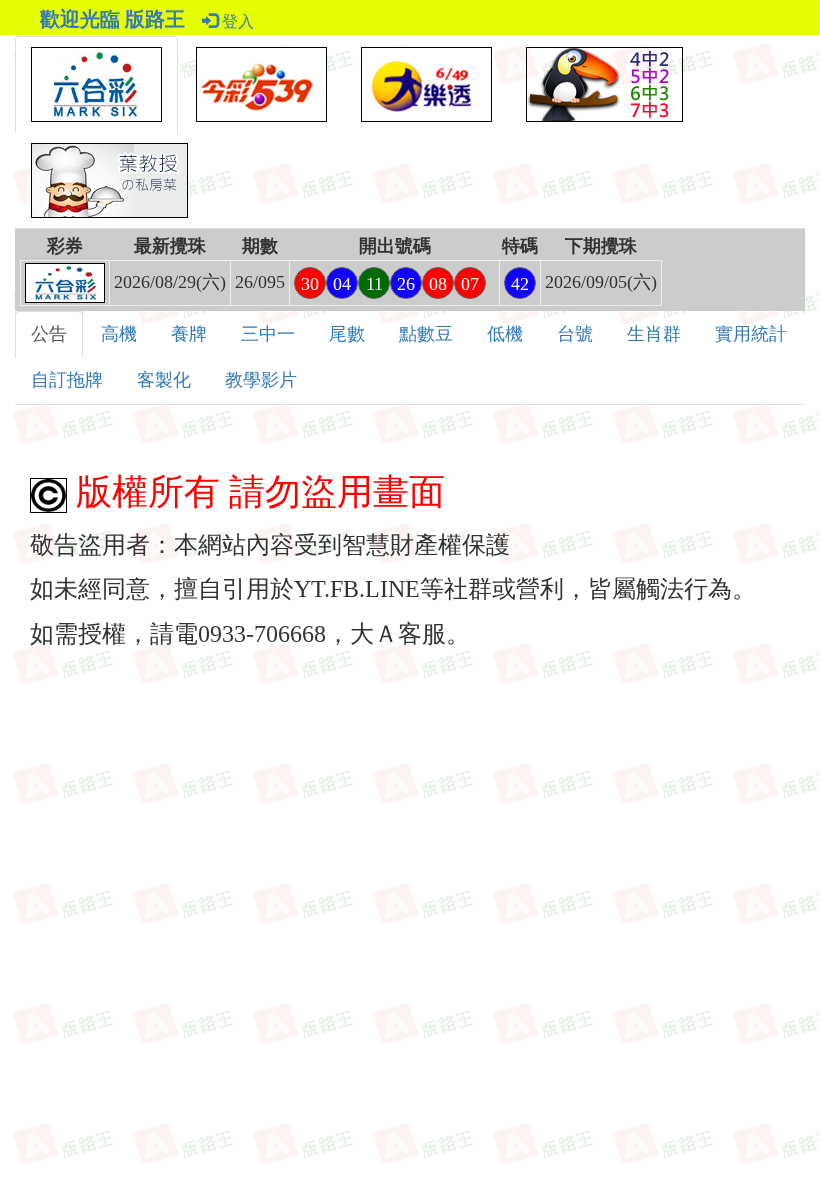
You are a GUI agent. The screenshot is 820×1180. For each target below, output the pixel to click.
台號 (575, 334)
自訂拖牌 (67, 380)
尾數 (347, 334)
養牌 (189, 334)
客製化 (164, 380)
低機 (505, 334)
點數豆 (426, 334)
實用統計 (751, 334)
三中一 (268, 334)
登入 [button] (236, 21)
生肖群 (654, 334)
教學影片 (261, 380)
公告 (49, 334)
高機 (119, 334)
